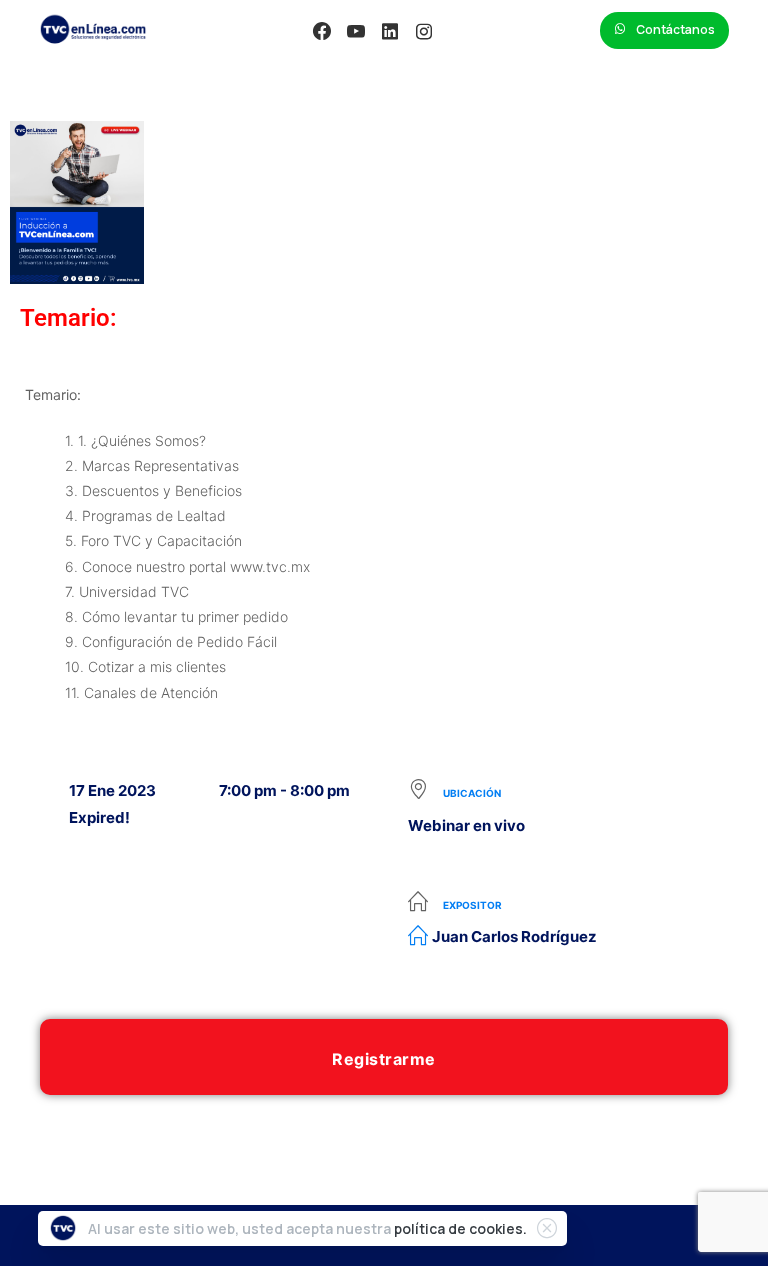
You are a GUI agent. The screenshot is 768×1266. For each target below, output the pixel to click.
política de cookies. (460, 1228)
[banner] (384, 543)
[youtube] (356, 31)
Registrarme (384, 1059)
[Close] (547, 1228)
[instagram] (424, 31)
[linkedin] (390, 31)
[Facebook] (322, 31)
